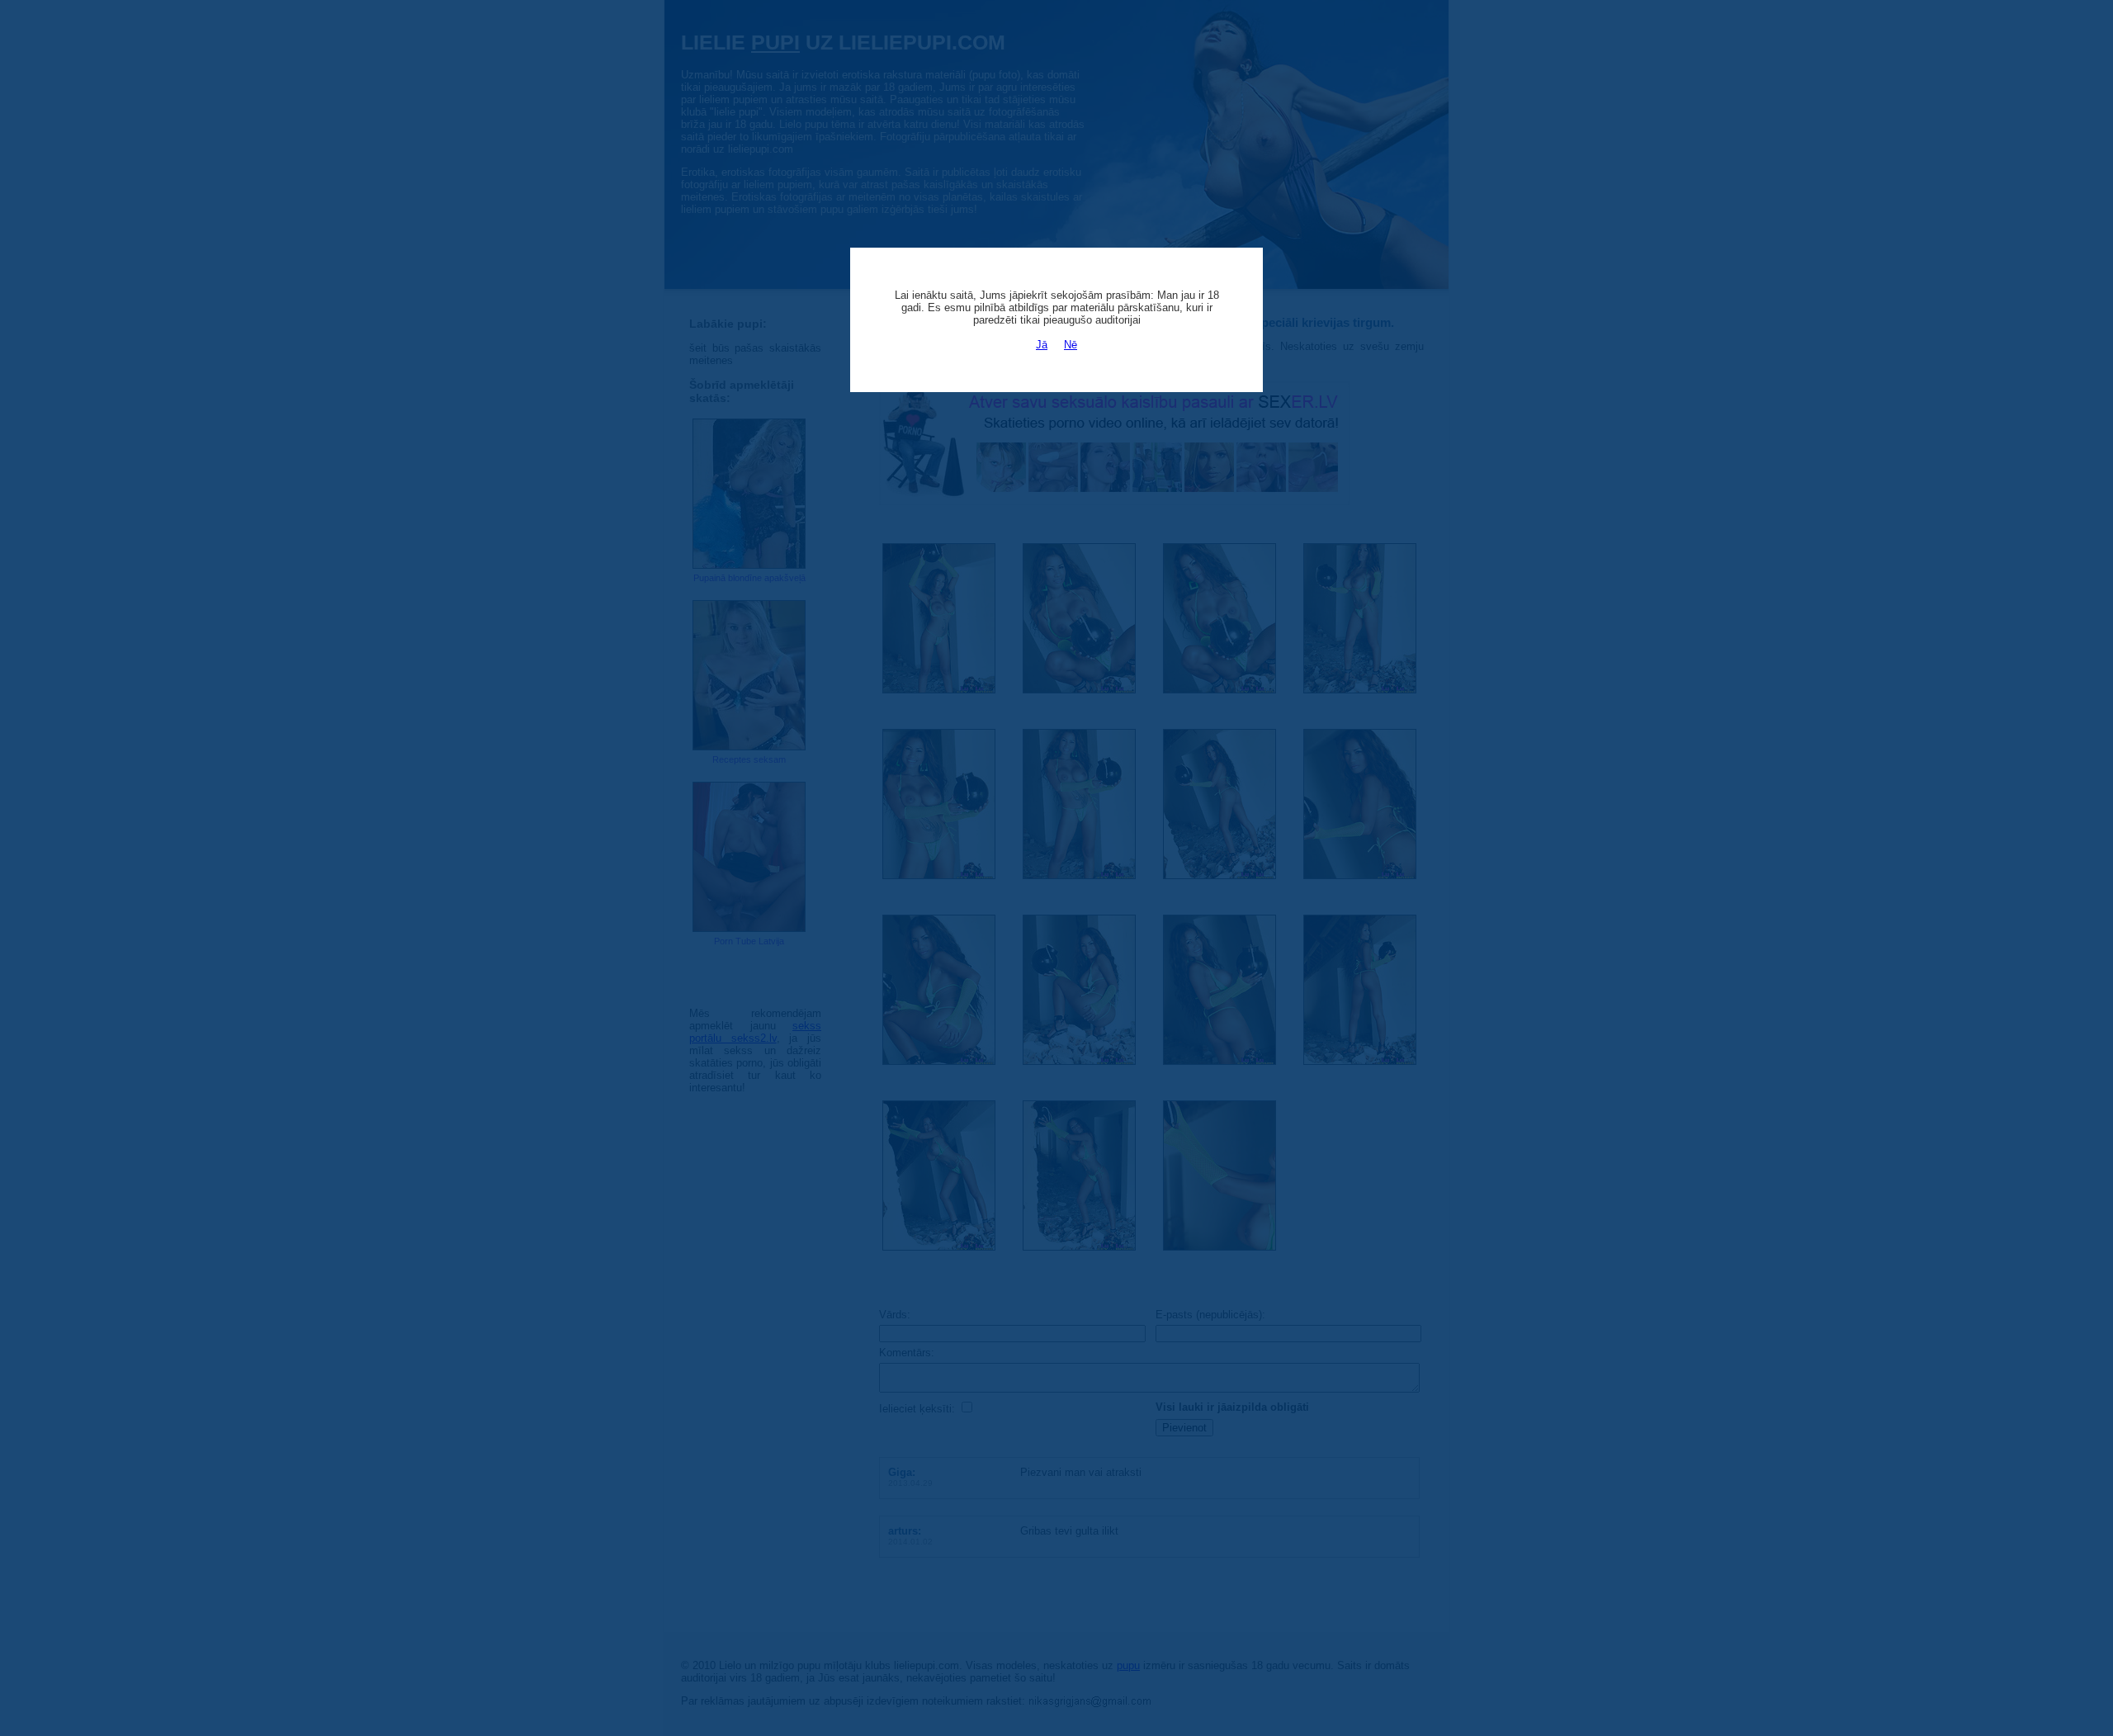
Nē (1071, 345)
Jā (1042, 345)
